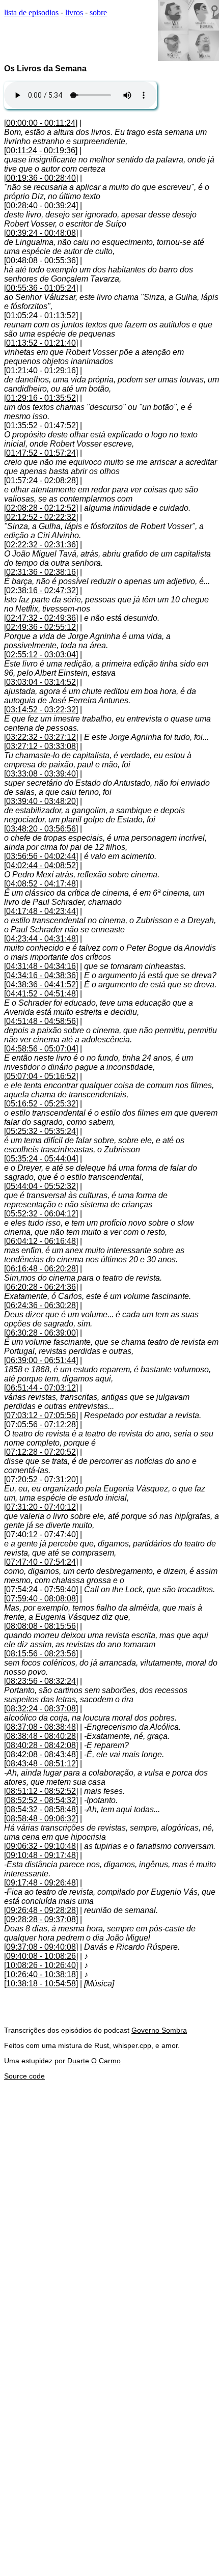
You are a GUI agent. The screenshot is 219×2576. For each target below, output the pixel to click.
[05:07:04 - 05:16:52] (41, 1076)
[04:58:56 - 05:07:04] (41, 1049)
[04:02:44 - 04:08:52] (41, 865)
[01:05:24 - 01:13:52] (41, 315)
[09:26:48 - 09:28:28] (41, 1910)
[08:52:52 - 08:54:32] (41, 1800)
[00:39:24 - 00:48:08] (41, 233)
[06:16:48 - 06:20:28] (41, 1269)
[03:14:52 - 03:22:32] (41, 710)
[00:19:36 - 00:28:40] (41, 178)
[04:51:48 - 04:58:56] (41, 1021)
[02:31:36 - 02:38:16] (41, 572)
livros (74, 12)
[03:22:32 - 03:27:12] (41, 737)
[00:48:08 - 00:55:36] (41, 260)
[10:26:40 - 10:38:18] (41, 1974)
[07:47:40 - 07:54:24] (41, 1562)
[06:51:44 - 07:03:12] (41, 1388)
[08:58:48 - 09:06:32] (41, 1819)
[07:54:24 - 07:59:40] (41, 1589)
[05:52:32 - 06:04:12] (41, 1214)
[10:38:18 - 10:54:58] (41, 1984)
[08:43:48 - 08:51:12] (41, 1764)
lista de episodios (31, 12)
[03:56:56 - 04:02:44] (41, 856)
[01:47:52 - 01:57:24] (41, 453)
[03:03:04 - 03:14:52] (41, 682)
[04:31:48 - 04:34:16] (41, 966)
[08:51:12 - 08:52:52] (41, 1791)
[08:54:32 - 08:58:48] (41, 1809)
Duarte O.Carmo (94, 2061)
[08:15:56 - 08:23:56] (41, 1654)
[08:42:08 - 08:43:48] (41, 1754)
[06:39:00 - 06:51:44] (41, 1360)
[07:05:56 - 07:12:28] (41, 1424)
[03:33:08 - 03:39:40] (41, 774)
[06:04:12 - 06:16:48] (41, 1241)
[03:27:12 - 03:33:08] (41, 746)
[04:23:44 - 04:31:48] (41, 939)
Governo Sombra (159, 2030)
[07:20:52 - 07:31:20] (41, 1479)
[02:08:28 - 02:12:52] (41, 508)
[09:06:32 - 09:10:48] (41, 1846)
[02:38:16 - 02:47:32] (41, 590)
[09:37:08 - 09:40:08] (41, 1947)
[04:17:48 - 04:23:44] (41, 911)
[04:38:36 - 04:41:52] (41, 985)
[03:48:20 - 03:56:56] (41, 829)
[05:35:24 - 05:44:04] (41, 1159)
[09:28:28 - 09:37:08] (41, 1919)
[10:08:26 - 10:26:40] (41, 1965)
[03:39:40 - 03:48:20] (41, 801)
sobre (98, 12)
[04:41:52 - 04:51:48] (41, 994)
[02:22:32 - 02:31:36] (41, 545)
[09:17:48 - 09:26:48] (41, 1883)
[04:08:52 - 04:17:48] (41, 884)
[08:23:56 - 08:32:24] (41, 1681)
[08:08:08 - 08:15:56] (41, 1626)
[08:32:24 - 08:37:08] (41, 1709)
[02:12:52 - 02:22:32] (41, 517)
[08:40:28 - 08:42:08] (41, 1745)
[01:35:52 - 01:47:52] (41, 425)
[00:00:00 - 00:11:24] (41, 123)
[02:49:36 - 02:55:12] (41, 627)
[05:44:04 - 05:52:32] (41, 1186)
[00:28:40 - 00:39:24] (41, 205)
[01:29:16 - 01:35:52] (41, 398)
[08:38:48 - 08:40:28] (41, 1736)
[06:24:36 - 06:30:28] (41, 1305)
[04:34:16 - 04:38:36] (41, 975)
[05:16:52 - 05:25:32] (41, 1104)
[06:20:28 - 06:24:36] (41, 1287)
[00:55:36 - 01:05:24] (41, 288)
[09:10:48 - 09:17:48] (41, 1855)
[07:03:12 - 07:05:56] (41, 1415)
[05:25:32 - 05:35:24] (41, 1131)
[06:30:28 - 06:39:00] (41, 1333)
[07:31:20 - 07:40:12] (41, 1507)
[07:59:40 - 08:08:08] (41, 1599)
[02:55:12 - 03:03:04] (41, 655)
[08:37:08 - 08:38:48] (41, 1727)
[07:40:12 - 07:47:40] (41, 1534)
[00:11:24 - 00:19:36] (41, 150)
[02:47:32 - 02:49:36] (41, 618)
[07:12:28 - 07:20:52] (41, 1452)
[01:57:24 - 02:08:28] (41, 480)
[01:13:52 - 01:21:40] (41, 343)
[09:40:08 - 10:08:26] (41, 1956)
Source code (24, 2076)
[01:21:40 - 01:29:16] (41, 370)
